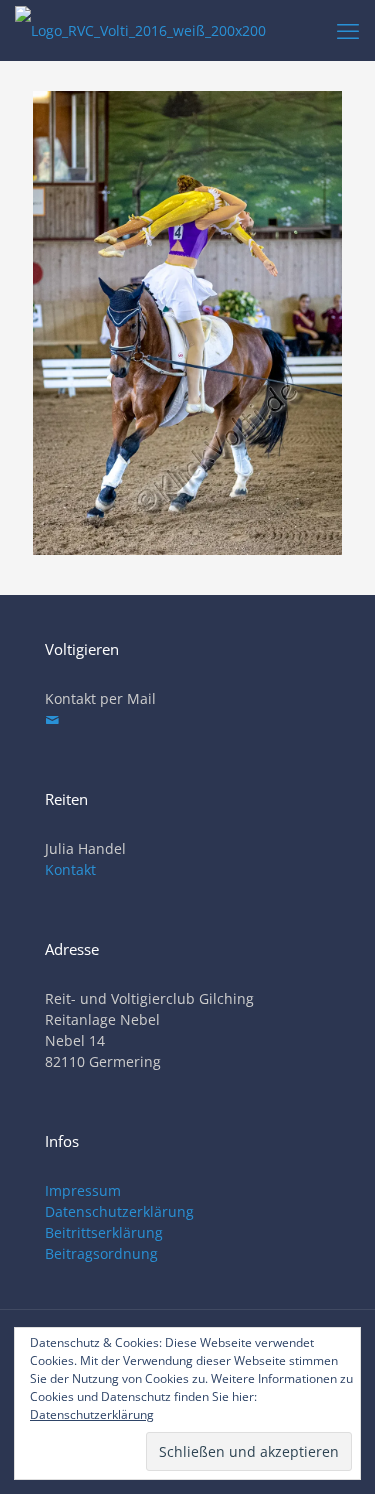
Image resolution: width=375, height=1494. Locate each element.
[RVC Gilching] (140, 30)
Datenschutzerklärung (119, 1211)
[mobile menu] (348, 30)
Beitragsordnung (101, 1253)
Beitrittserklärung (104, 1232)
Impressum (83, 1190)
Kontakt (70, 869)
